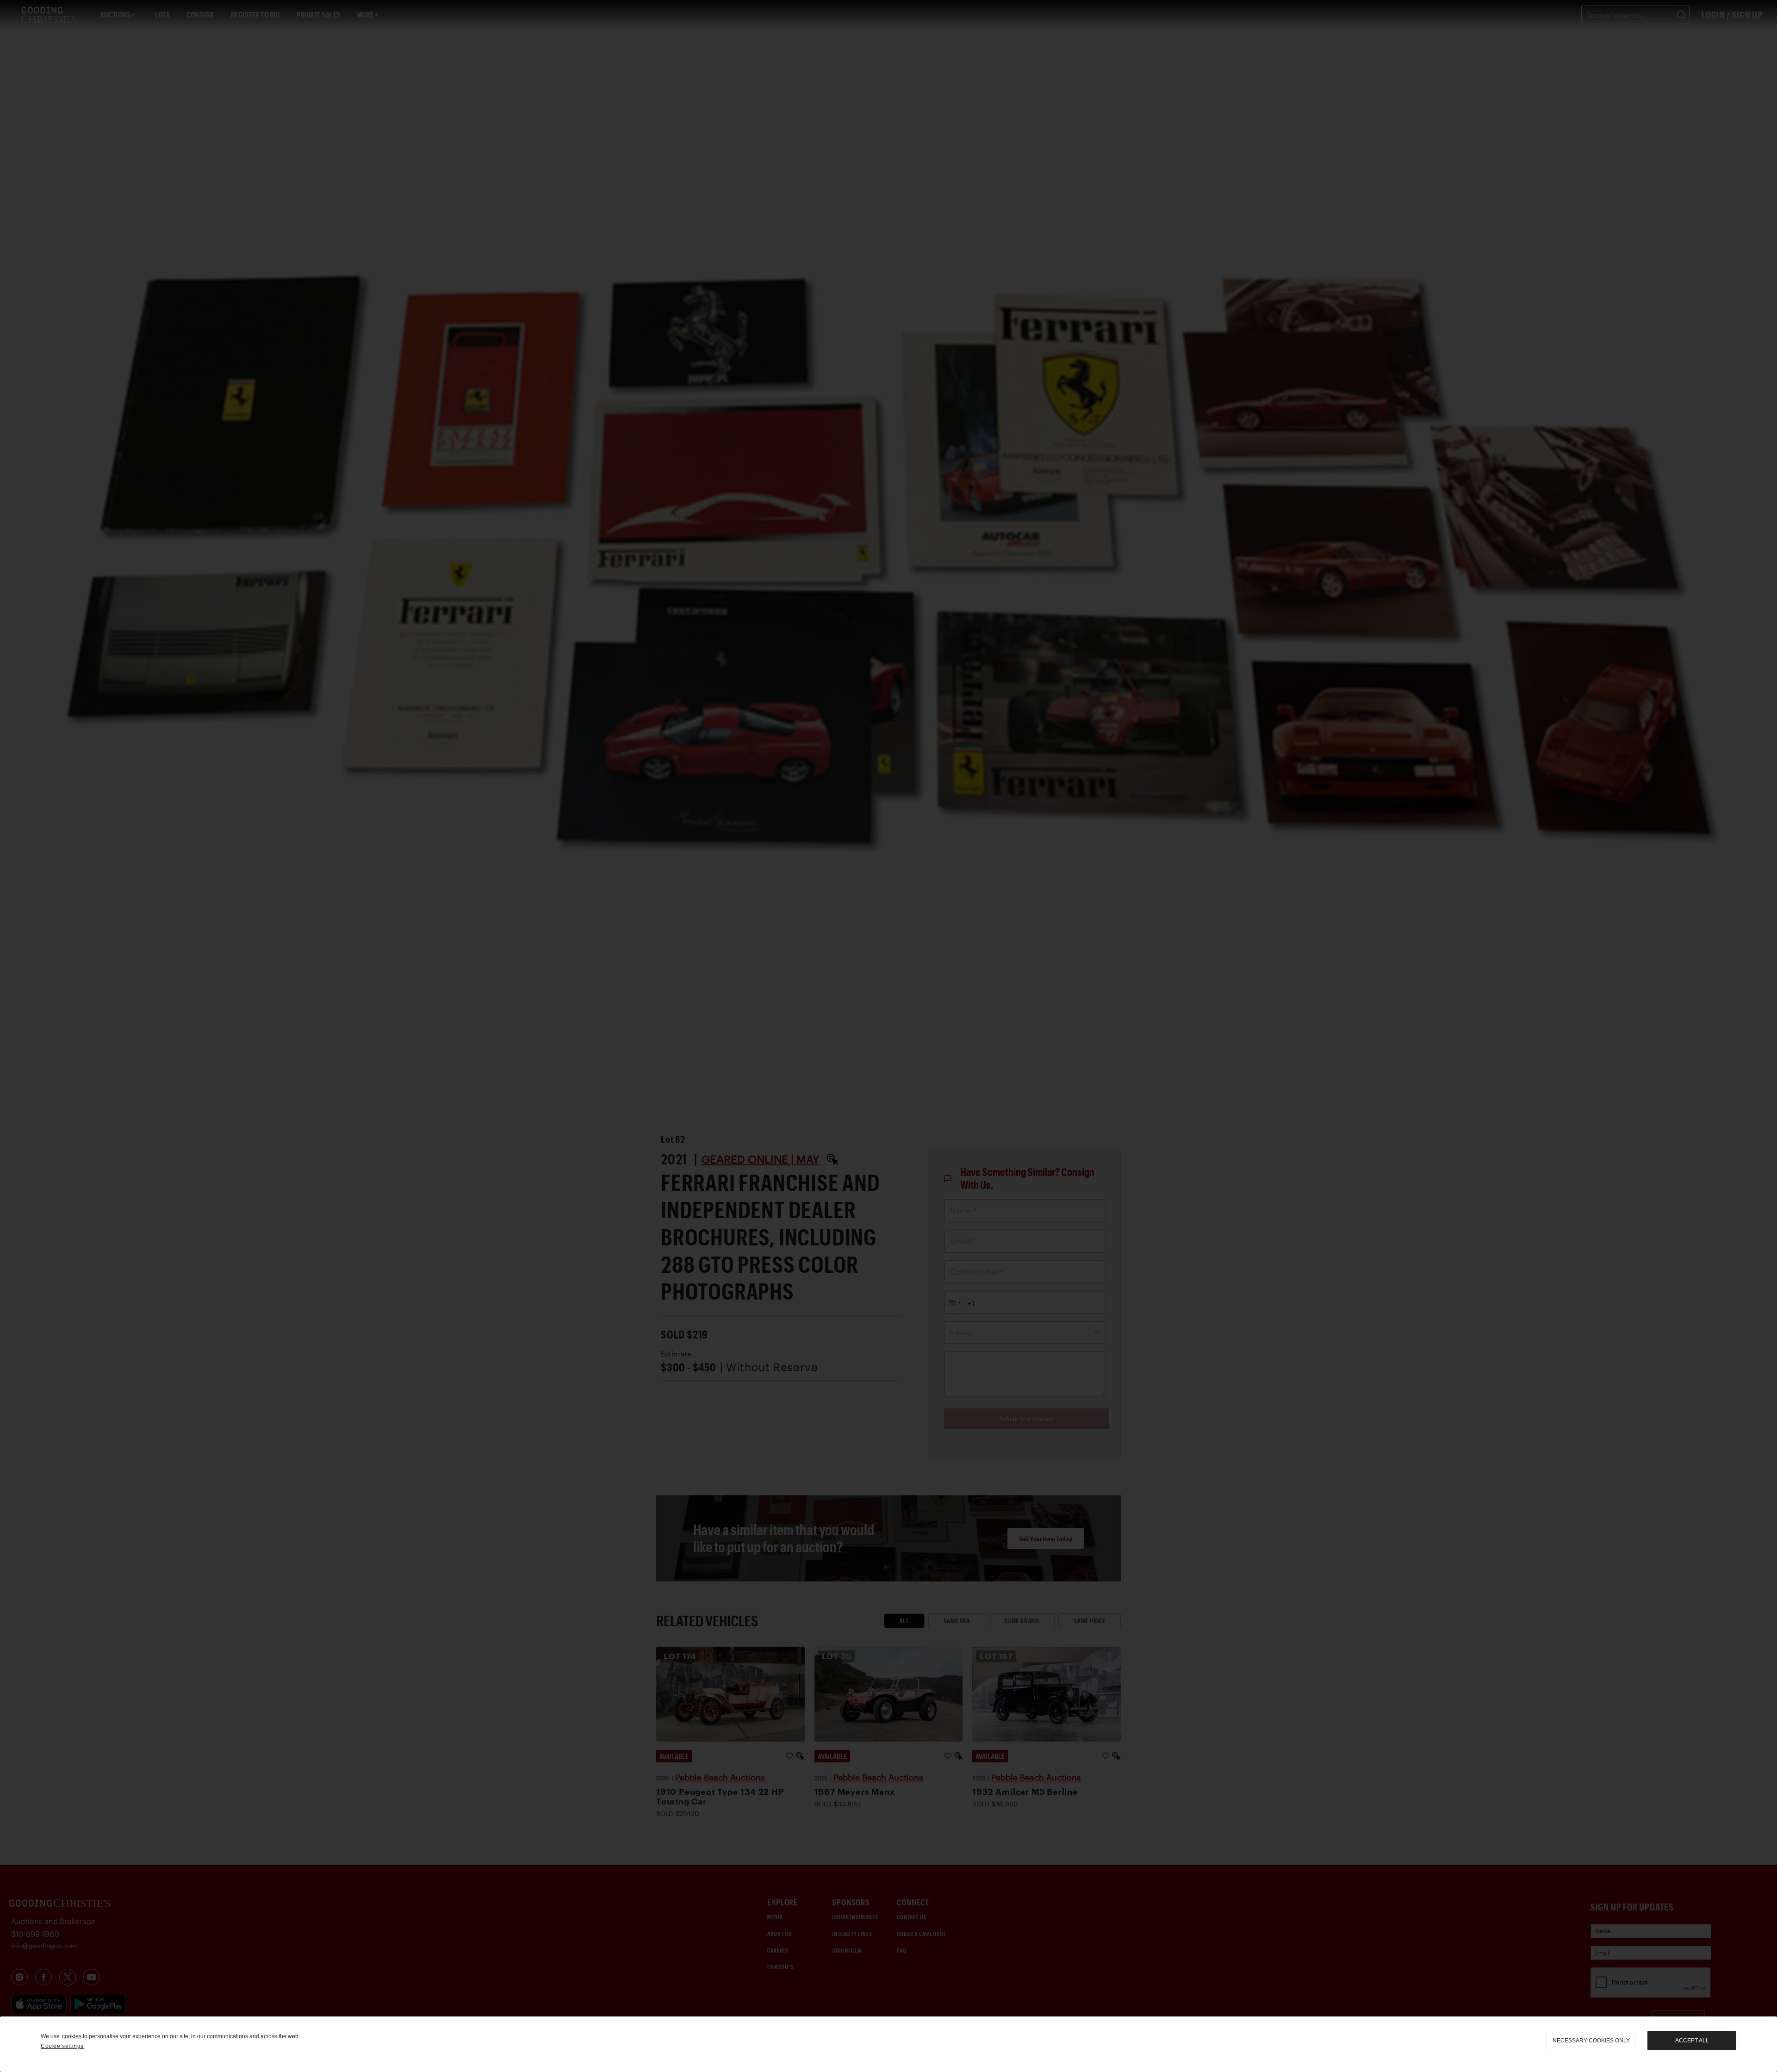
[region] (888, 2044)
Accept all (1692, 2041)
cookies (72, 2036)
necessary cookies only (1591, 2041)
